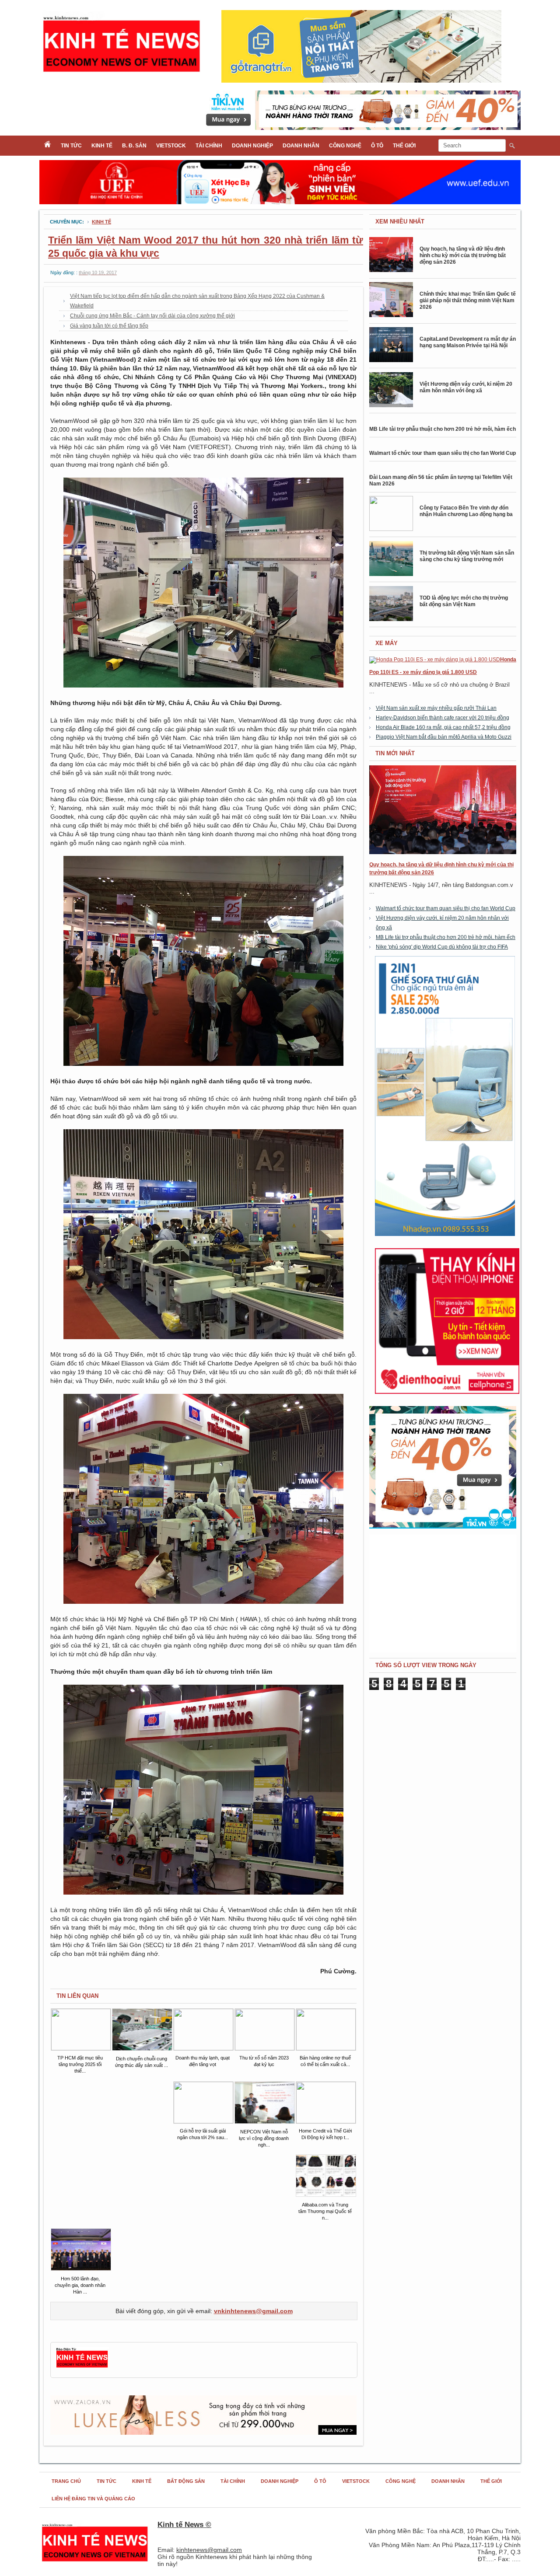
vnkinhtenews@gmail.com (253, 2311)
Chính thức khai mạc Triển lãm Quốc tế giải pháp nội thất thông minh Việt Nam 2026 (468, 300)
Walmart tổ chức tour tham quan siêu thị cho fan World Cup (443, 453)
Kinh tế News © (184, 2525)
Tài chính (209, 146)
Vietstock (171, 146)
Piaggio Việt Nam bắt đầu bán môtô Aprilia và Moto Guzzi (444, 737)
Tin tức (71, 146)
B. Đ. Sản (134, 146)
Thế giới (404, 146)
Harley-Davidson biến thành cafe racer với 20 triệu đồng (443, 718)
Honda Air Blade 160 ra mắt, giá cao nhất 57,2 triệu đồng (443, 727)
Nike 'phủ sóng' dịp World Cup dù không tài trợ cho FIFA (442, 947)
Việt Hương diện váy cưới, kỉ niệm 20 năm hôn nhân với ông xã (466, 387)
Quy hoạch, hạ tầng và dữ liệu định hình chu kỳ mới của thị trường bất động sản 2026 (463, 255)
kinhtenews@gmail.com (209, 2550)
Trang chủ (66, 2481)
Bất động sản (186, 2481)
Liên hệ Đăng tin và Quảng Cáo (93, 2499)
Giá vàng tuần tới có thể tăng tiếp (109, 326)
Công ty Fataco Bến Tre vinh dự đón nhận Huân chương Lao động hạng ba (466, 511)
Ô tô (377, 146)
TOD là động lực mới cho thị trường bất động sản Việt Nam (464, 601)
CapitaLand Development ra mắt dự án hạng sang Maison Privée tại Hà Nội (468, 342)
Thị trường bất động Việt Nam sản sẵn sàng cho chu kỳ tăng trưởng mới (467, 556)
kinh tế (101, 222)
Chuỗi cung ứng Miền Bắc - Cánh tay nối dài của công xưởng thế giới (152, 316)
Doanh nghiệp (252, 146)
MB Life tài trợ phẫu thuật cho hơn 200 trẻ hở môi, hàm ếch (443, 429)
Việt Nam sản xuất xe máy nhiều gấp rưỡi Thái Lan (436, 708)
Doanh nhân (301, 146)
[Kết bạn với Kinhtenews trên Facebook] (82, 2367)
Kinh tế (102, 146)
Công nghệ (345, 146)
